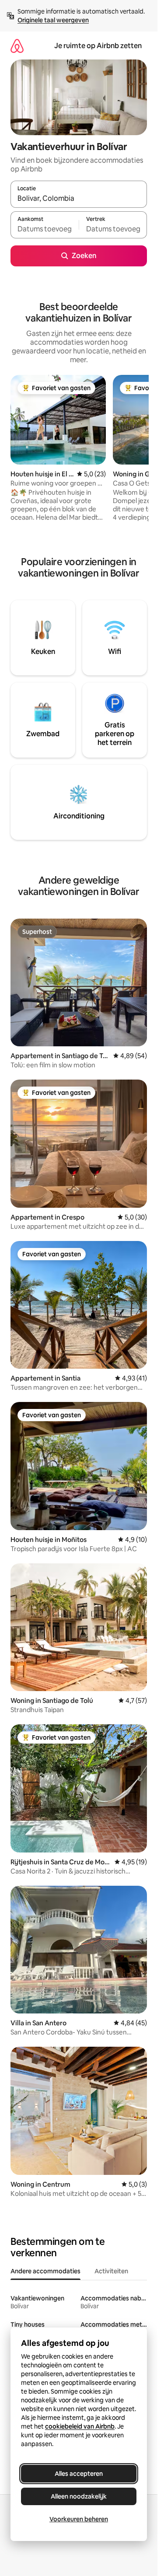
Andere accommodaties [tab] (45, 2271)
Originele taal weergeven (53, 20)
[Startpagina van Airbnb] (17, 46)
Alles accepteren (79, 2474)
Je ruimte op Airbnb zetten (98, 46)
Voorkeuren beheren (79, 2519)
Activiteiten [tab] (111, 2271)
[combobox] (79, 198)
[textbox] (45, 229)
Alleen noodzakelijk (79, 2496)
